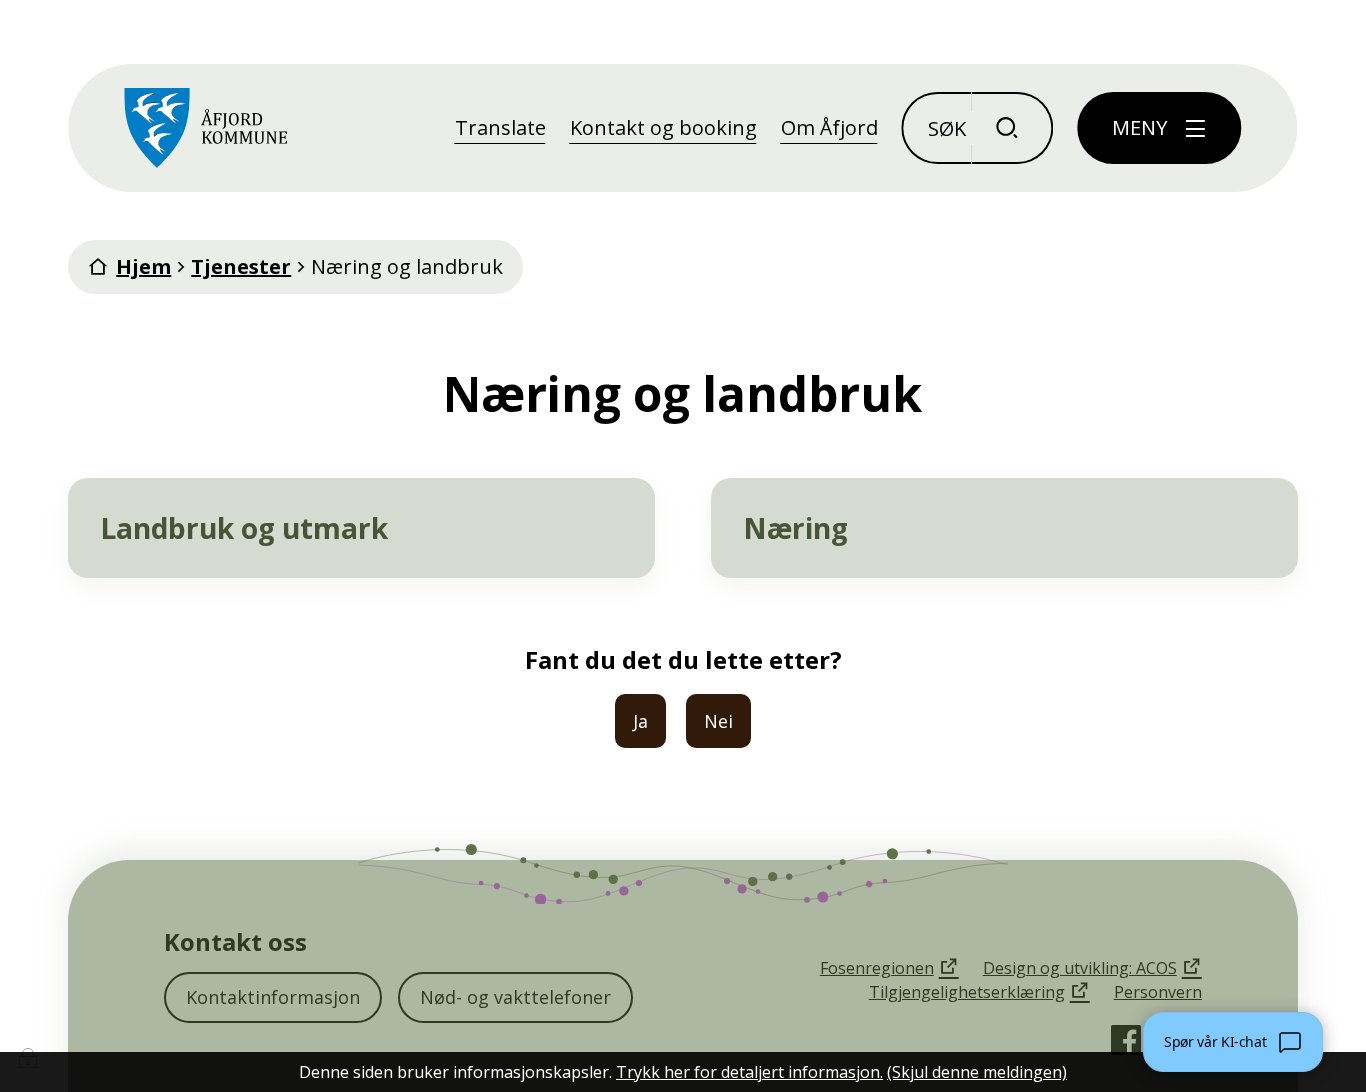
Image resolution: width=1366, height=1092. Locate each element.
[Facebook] (1126, 1040)
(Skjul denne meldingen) (977, 1072)
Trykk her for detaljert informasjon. (749, 1072)
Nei (718, 721)
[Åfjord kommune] (205, 128)
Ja (640, 721)
